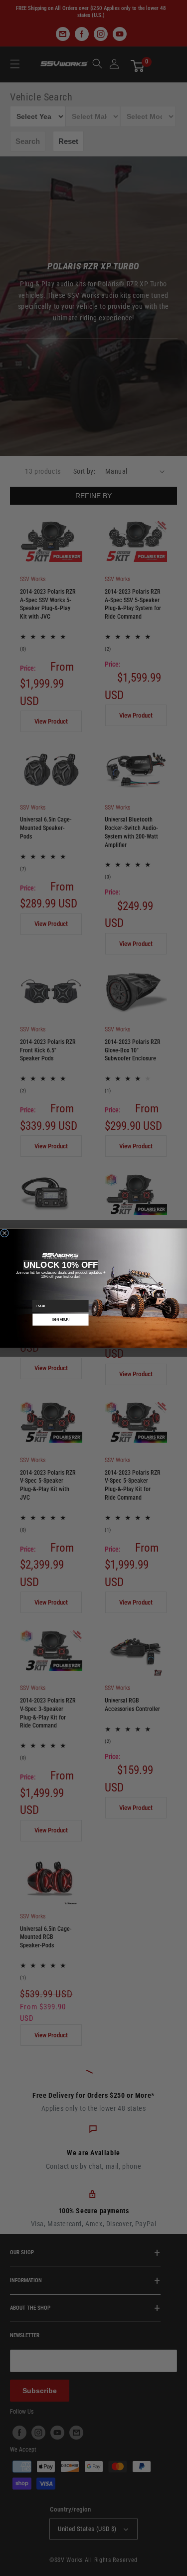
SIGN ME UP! (61, 1319)
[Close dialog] (5, 1233)
